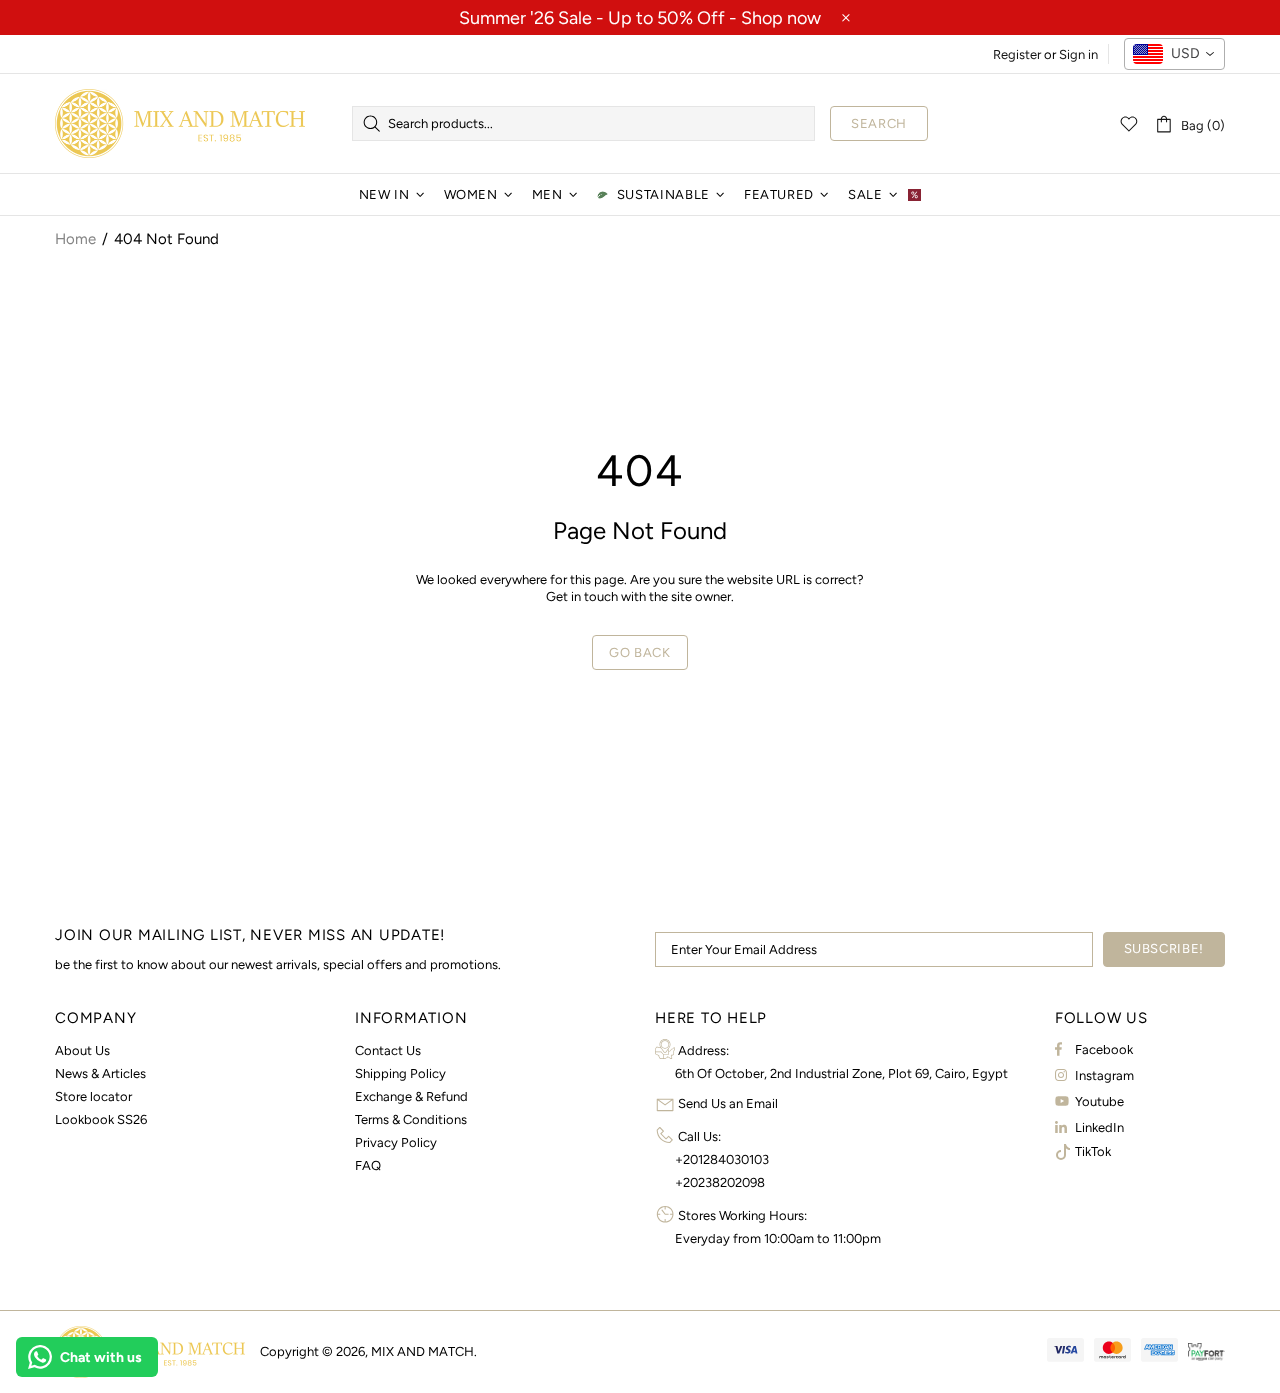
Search (879, 123)
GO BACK (640, 652)
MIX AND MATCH (180, 123)
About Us (82, 1050)
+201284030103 (722, 1159)
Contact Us (388, 1050)
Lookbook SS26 (101, 1119)
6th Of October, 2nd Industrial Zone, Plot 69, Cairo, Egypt (841, 1073)
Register (1017, 54)
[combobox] (1174, 54)
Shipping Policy (400, 1073)
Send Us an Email (728, 1103)
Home (75, 239)
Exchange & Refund (411, 1096)
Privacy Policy (396, 1142)
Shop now (781, 18)
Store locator (93, 1096)
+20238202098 (720, 1182)
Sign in (1078, 54)
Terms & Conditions (411, 1119)
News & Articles (100, 1073)
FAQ (368, 1165)
